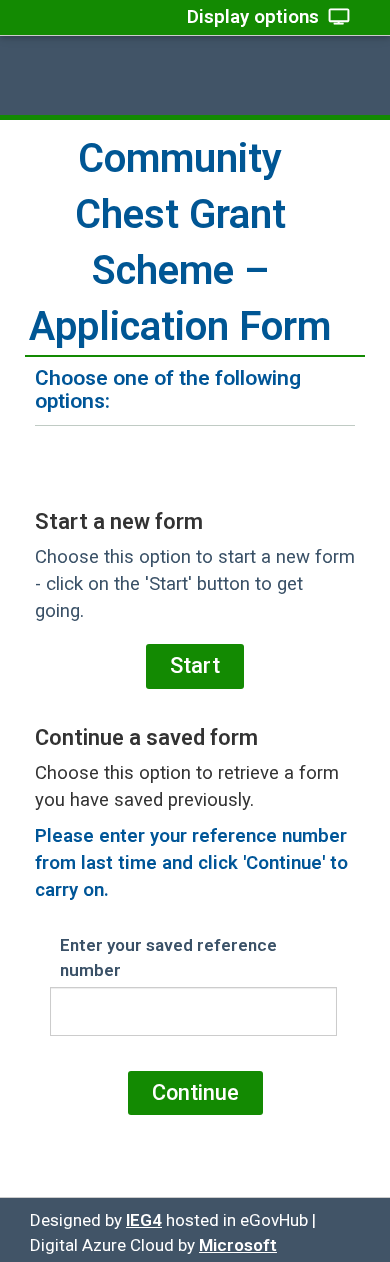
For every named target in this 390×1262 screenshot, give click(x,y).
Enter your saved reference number (168, 957)
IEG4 (144, 1220)
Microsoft (238, 1245)
